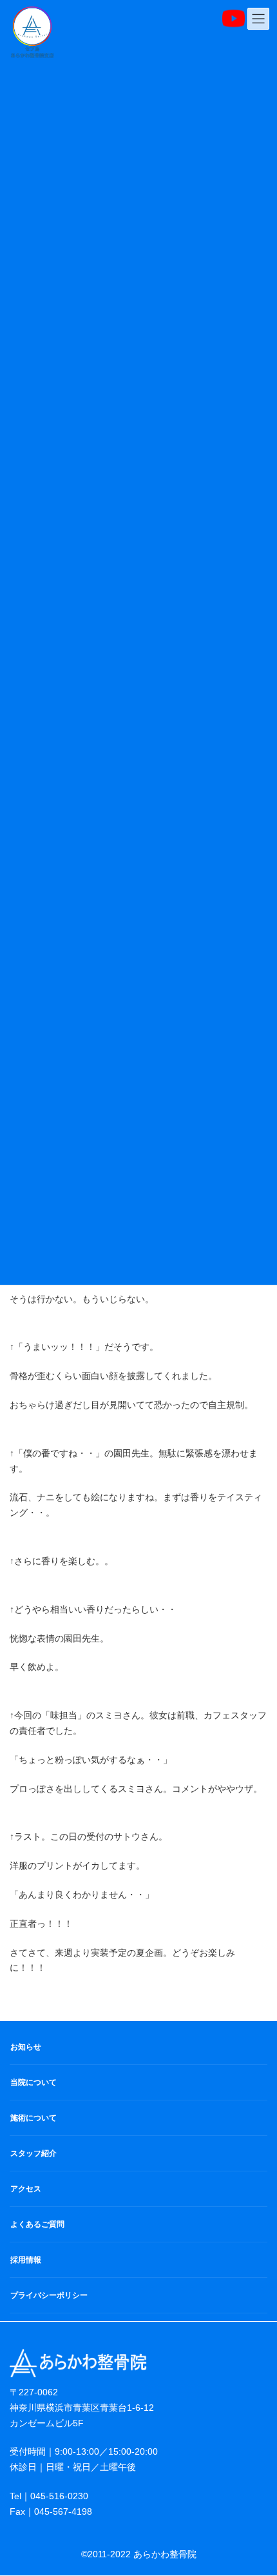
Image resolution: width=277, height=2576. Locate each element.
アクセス (26, 2189)
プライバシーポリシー (49, 2295)
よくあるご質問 (37, 2224)
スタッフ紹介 (33, 2153)
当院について (33, 2082)
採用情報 (26, 2260)
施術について (33, 2118)
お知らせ (26, 2047)
